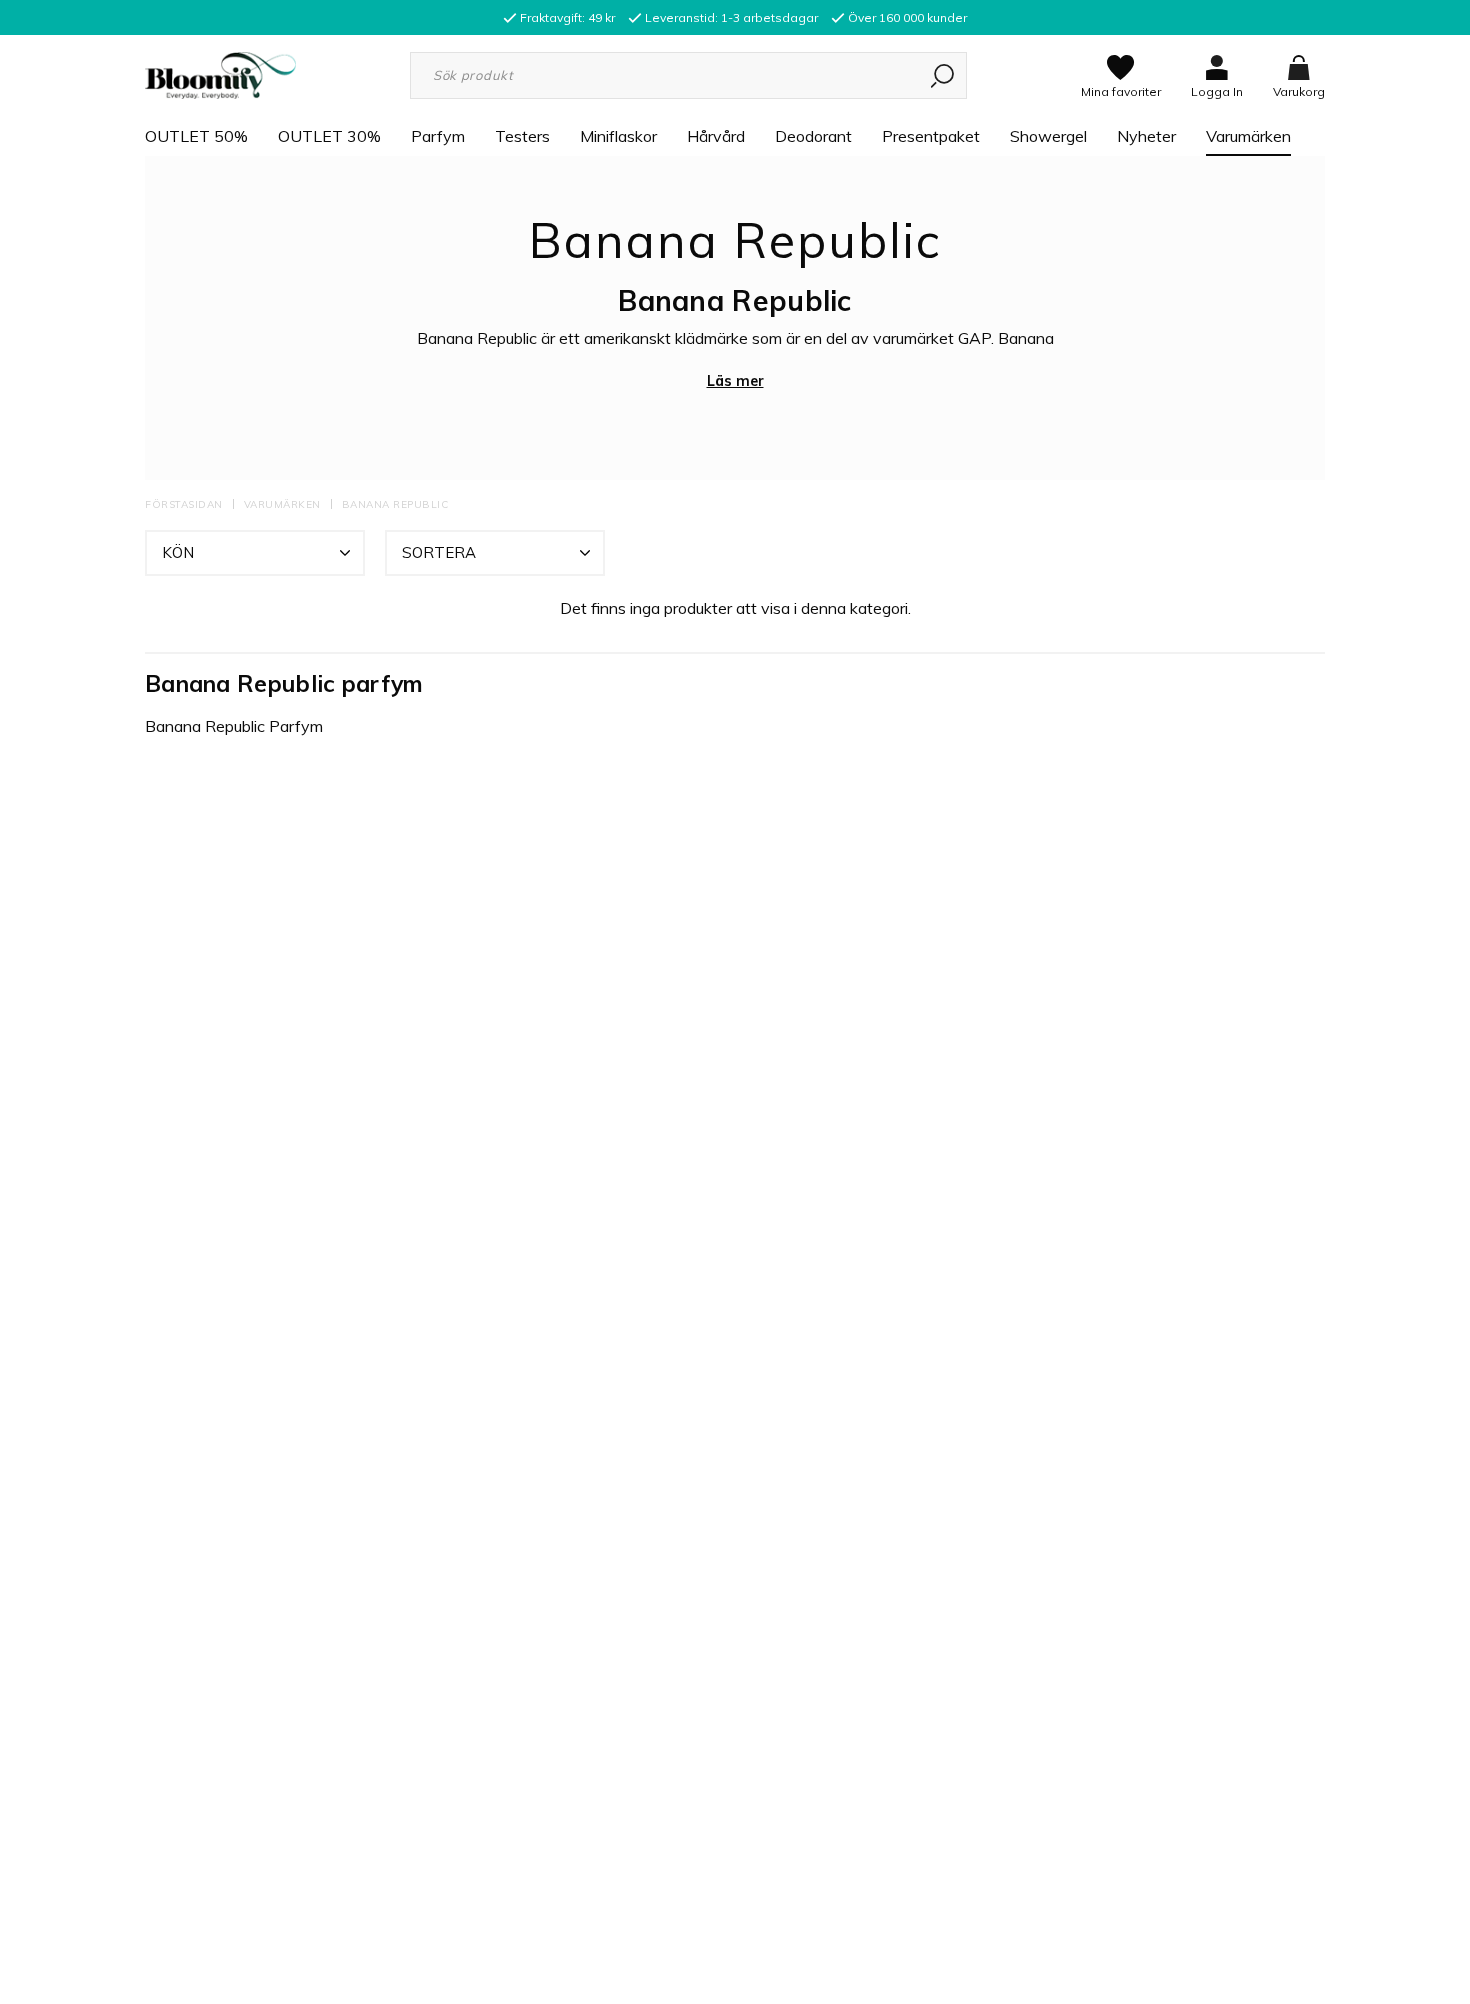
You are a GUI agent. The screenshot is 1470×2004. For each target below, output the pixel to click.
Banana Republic (395, 504)
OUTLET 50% (196, 136)
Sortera (439, 552)
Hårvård (716, 136)
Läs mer (735, 381)
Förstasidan (184, 504)
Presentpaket (931, 136)
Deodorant (813, 136)
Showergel (1048, 136)
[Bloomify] (220, 74)
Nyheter (1146, 136)
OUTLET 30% (329, 136)
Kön (178, 552)
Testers (522, 136)
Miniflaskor (618, 136)
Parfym (438, 136)
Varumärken (1248, 136)
